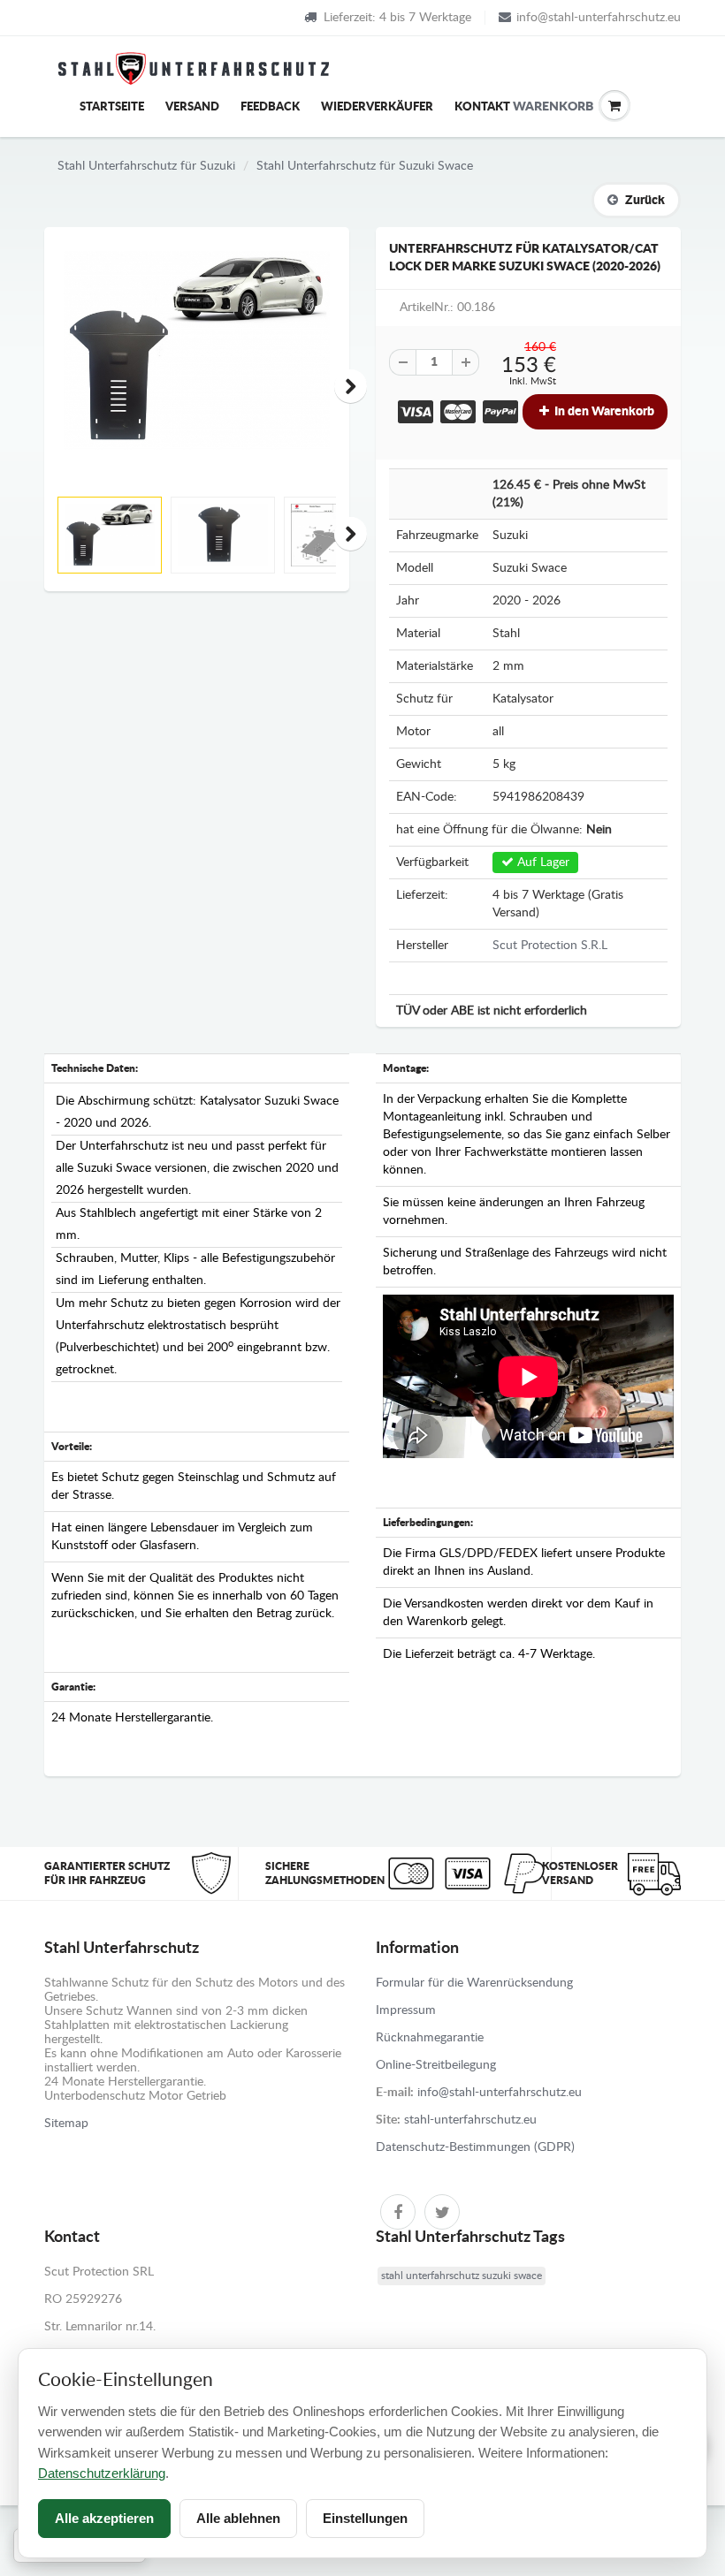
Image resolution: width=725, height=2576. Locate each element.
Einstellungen (365, 2518)
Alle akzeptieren (104, 2518)
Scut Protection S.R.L (550, 946)
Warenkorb (526, 107)
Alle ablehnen (238, 2518)
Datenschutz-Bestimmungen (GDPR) (475, 2147)
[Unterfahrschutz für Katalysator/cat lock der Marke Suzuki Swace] (197, 350)
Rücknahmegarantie (430, 2038)
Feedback (270, 107)
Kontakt (482, 107)
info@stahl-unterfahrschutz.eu (599, 18)
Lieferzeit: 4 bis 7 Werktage (397, 18)
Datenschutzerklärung (102, 2473)
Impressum (406, 2010)
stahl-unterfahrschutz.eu (470, 2120)
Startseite (112, 107)
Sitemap (66, 2124)
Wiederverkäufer (377, 107)
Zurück (645, 201)
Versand (192, 107)
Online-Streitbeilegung (436, 2065)
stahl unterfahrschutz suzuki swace (462, 2276)
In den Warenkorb (603, 412)
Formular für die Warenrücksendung (474, 1983)
